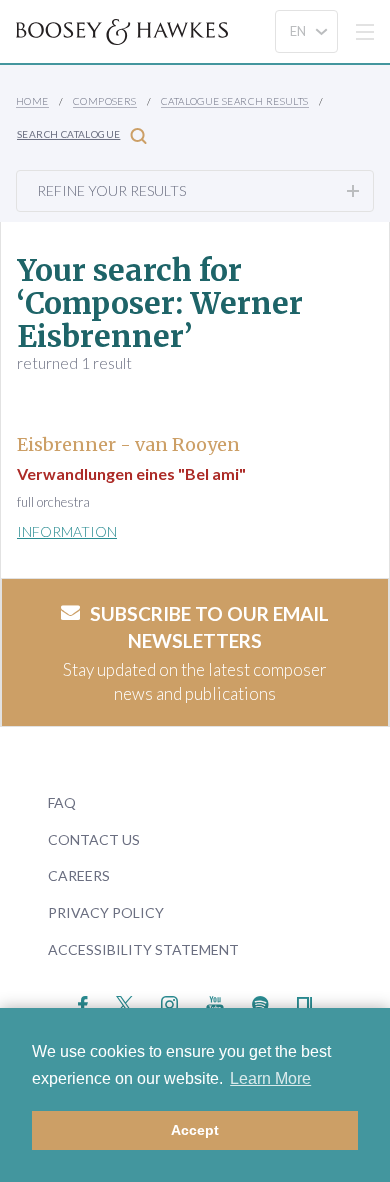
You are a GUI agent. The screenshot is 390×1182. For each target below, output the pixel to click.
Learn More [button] (270, 1078)
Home (32, 101)
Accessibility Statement (143, 949)
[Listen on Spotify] (260, 1002)
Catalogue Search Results (235, 101)
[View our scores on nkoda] (304, 1002)
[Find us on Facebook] (83, 1002)
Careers (79, 875)
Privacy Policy (106, 912)
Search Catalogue (68, 134)
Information (67, 531)
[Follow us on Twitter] (124, 1002)
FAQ (62, 802)
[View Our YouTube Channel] (215, 1002)
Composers (105, 101)
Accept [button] (195, 1130)
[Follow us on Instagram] (169, 1002)
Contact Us (94, 839)
